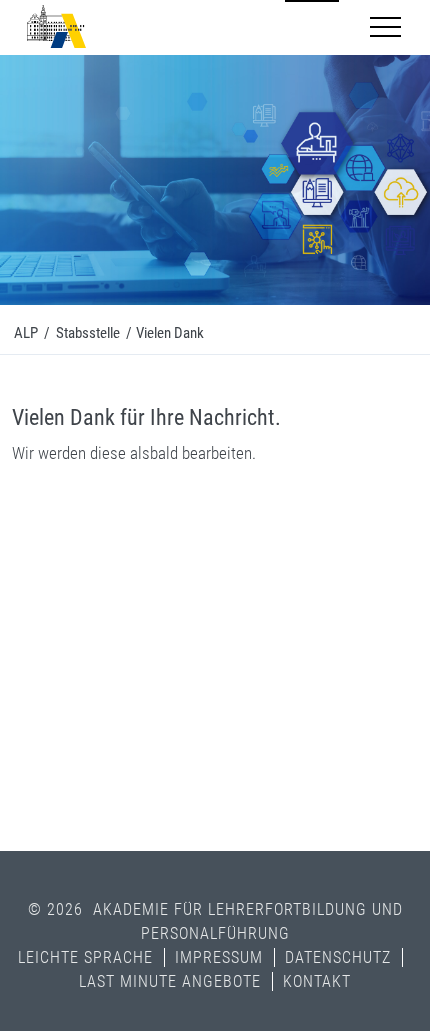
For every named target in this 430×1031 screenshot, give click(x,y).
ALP (26, 333)
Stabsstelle (88, 333)
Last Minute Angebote (170, 981)
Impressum (219, 957)
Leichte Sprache (85, 957)
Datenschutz (338, 957)
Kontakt (317, 981)
